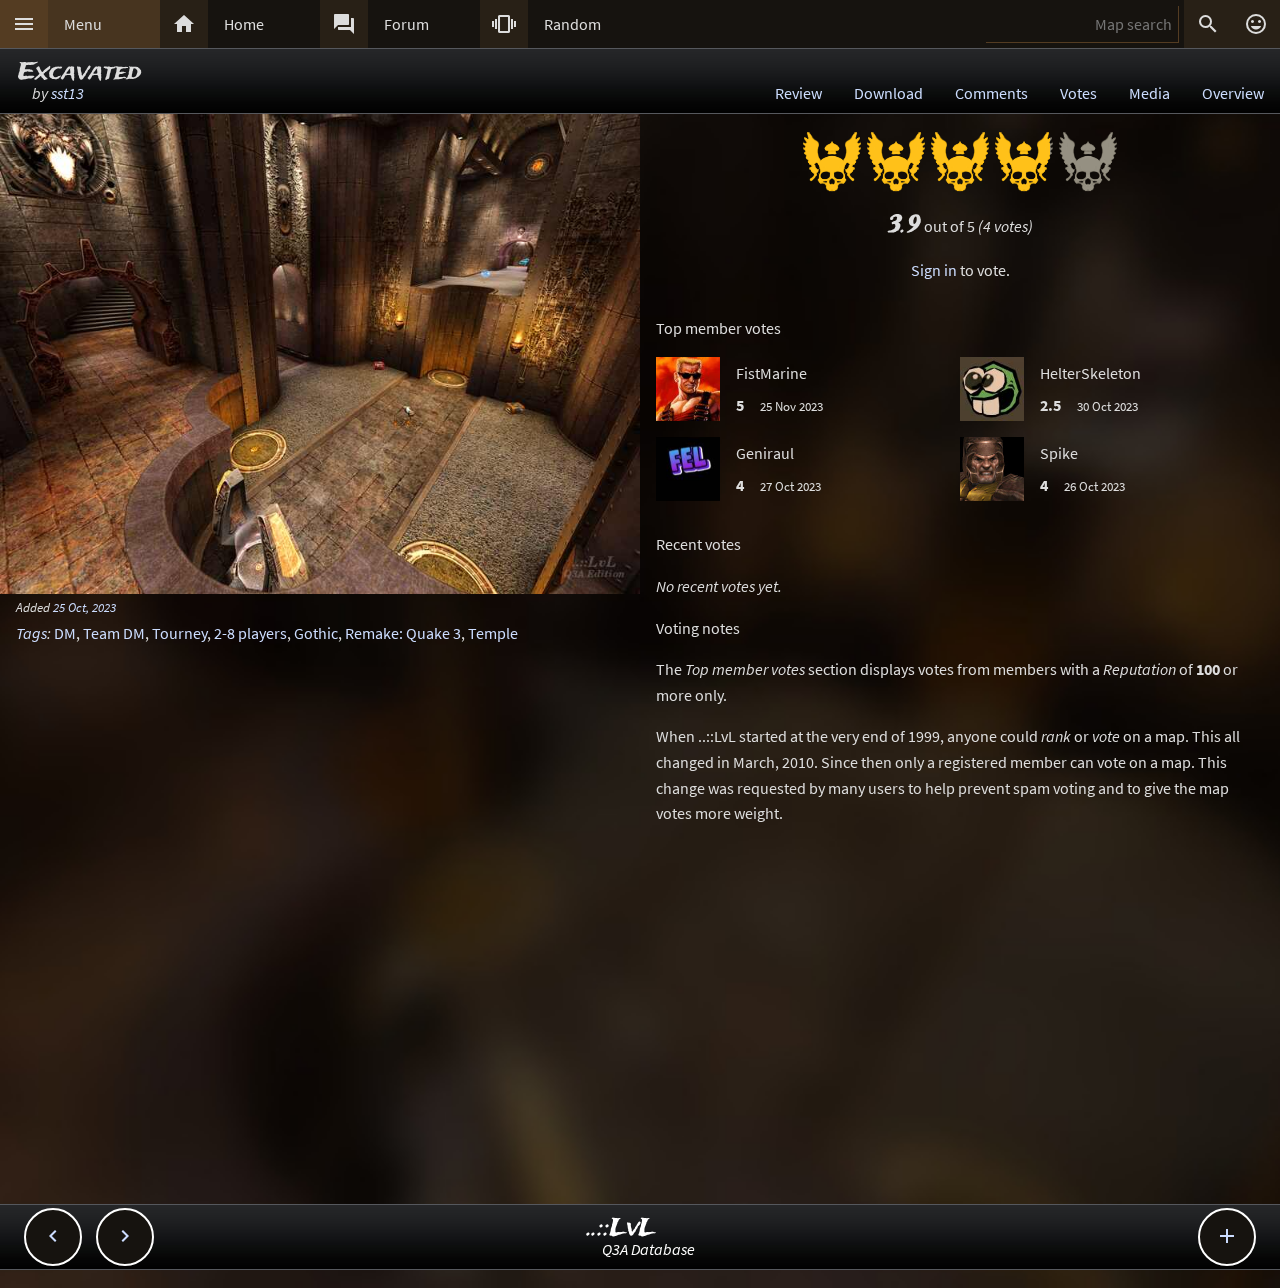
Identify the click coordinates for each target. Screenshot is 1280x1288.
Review (798, 93)
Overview (1233, 93)
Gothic (316, 633)
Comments (991, 93)
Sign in (934, 270)
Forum (406, 24)
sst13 (67, 93)
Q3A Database (648, 1249)
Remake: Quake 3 (403, 633)
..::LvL (621, 1228)
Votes (1078, 93)
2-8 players (250, 633)
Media (1149, 93)
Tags (31, 633)
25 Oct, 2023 (84, 607)
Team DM (114, 633)
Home (244, 24)
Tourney (179, 633)
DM (65, 633)
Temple (493, 633)
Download (888, 93)
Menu (83, 24)
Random (572, 24)
